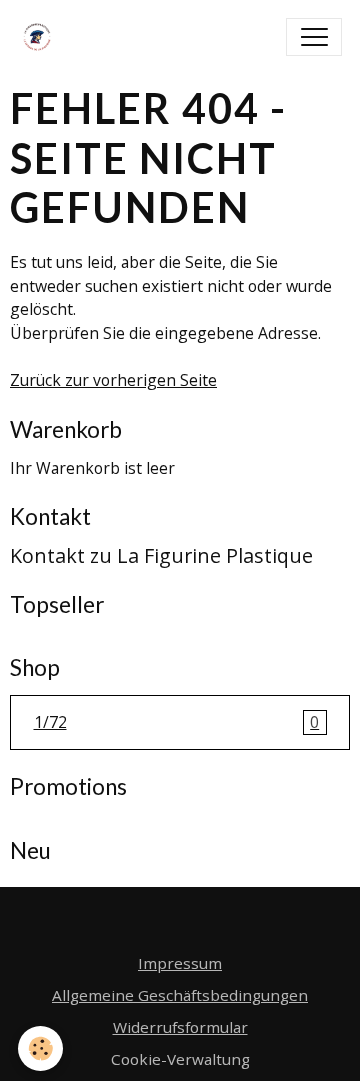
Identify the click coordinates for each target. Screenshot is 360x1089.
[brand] (41, 37)
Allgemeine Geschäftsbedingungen (180, 995)
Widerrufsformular (180, 1027)
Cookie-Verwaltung (180, 1059)
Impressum (180, 963)
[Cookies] (40, 1048)
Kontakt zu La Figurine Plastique (161, 555)
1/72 (177, 722)
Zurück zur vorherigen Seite (113, 380)
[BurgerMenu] (314, 37)
